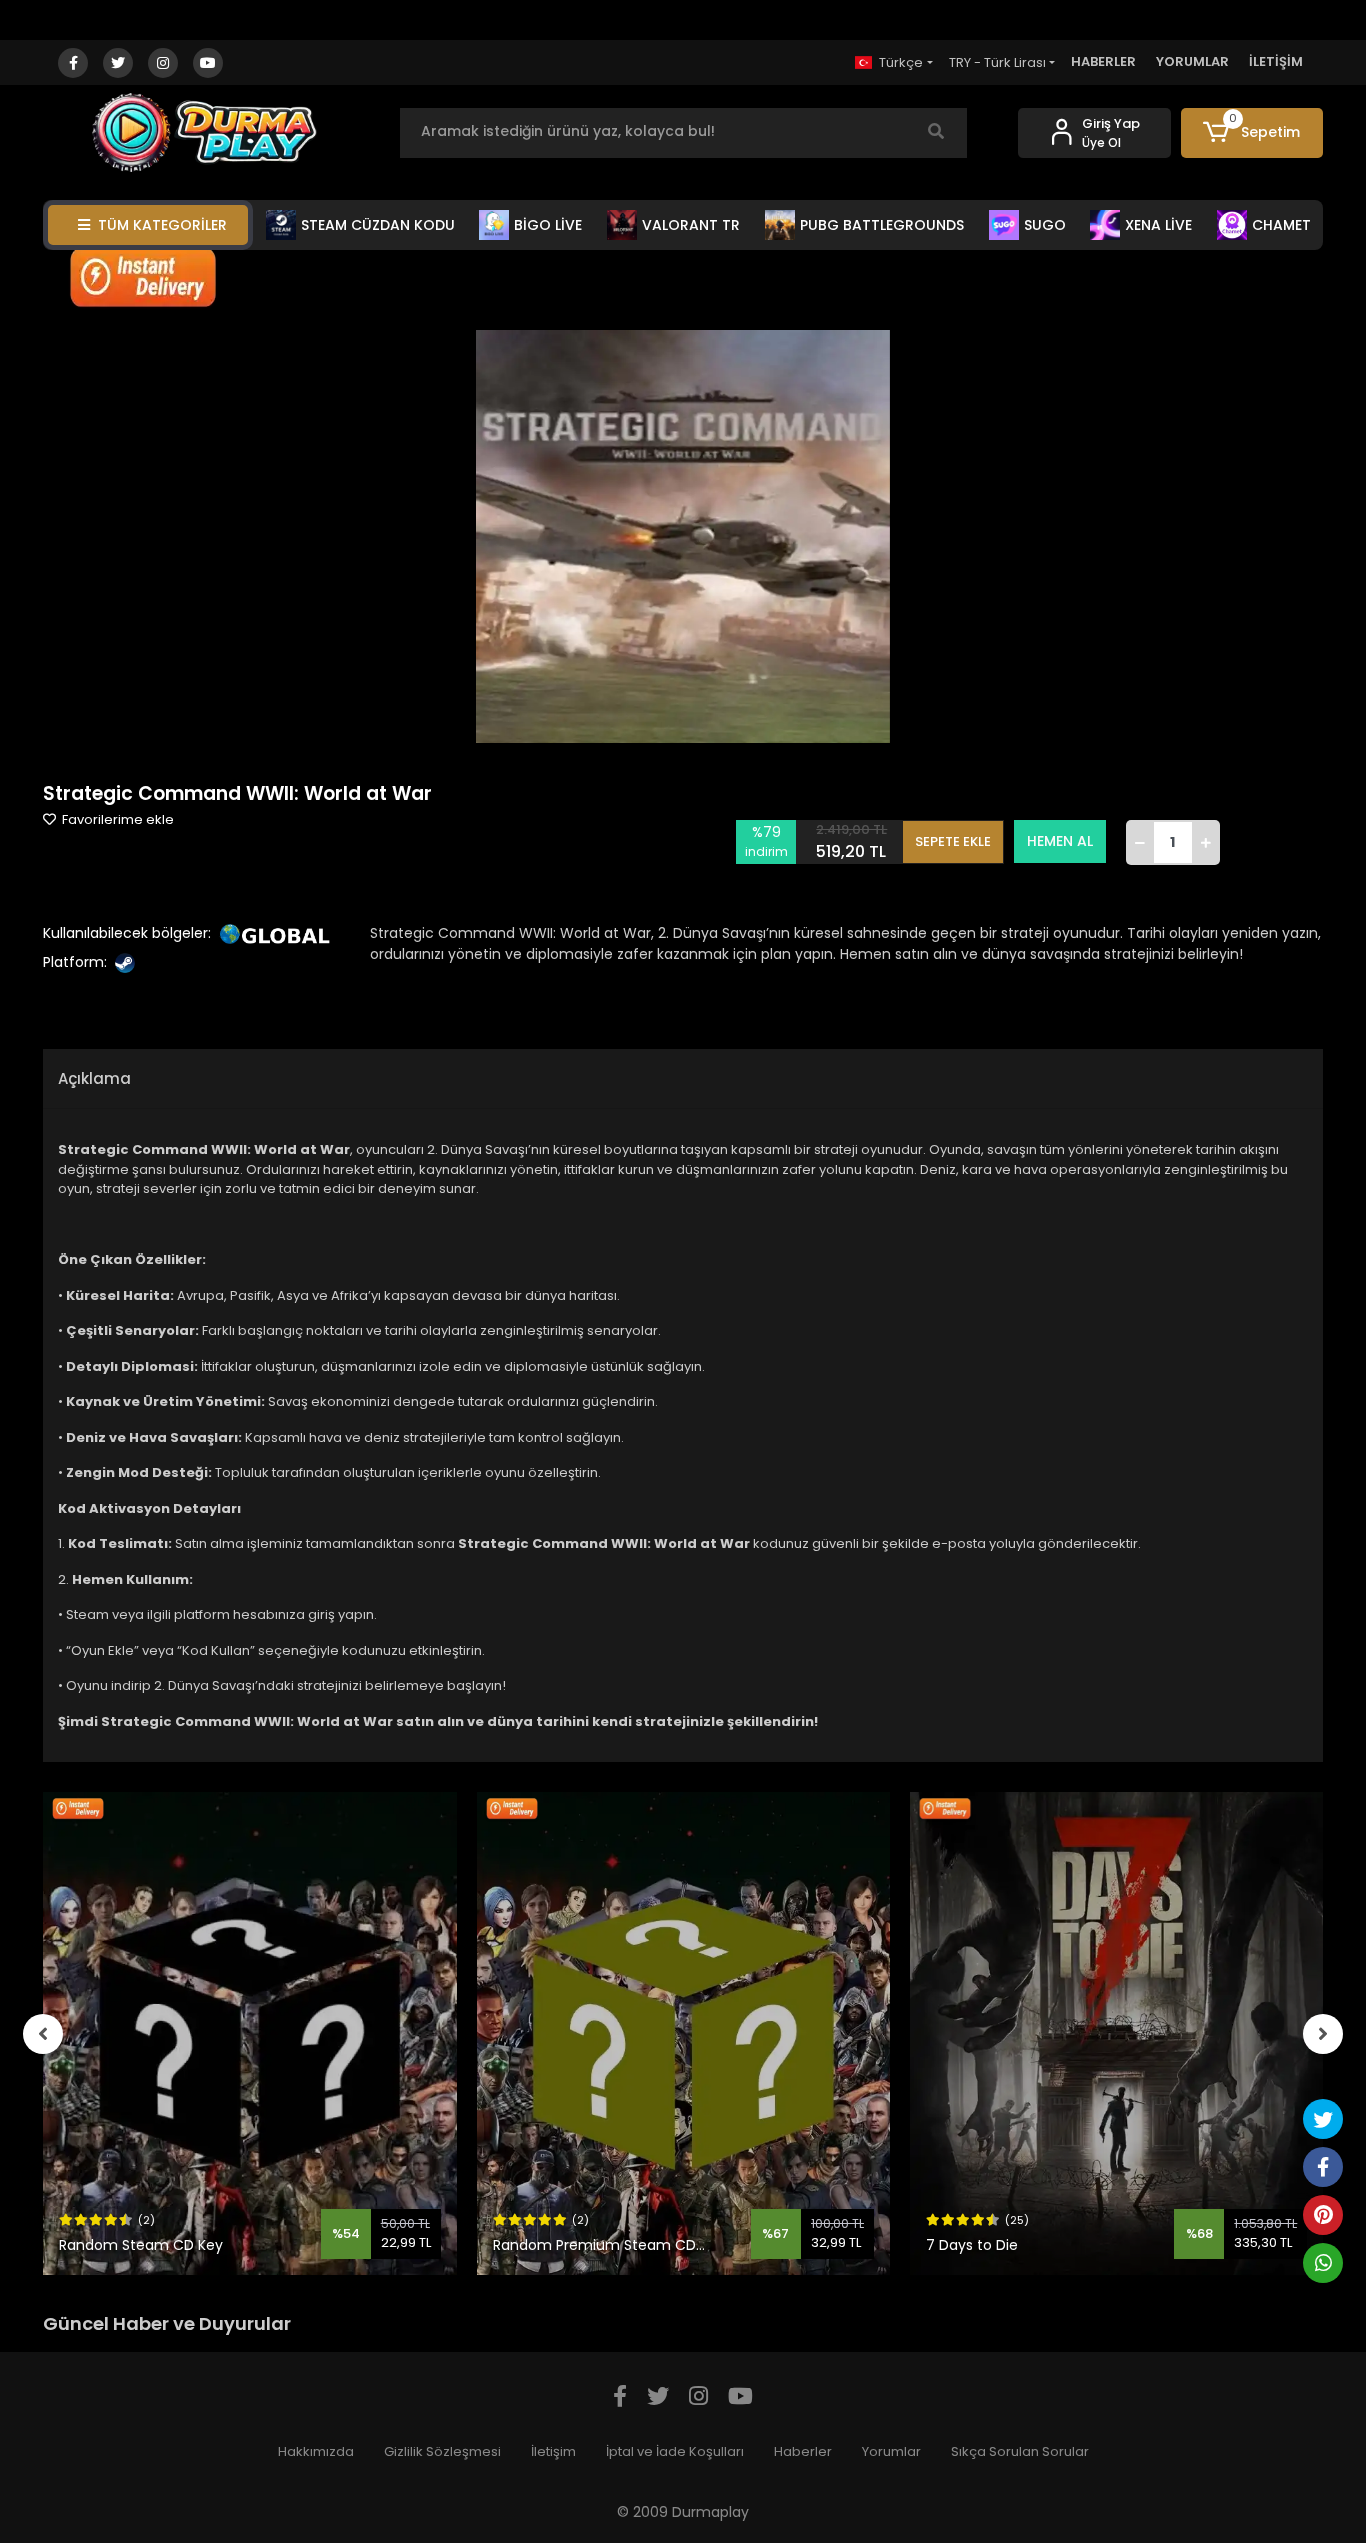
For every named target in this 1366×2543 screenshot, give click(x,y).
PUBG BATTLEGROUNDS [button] (882, 225)
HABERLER (1103, 61)
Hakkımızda (316, 2451)
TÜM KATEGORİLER (162, 225)
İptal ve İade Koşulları (675, 2451)
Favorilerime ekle (116, 819)
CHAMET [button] (1281, 225)
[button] (1252, 133)
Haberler (803, 2451)
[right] (1323, 2034)
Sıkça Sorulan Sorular (1020, 2451)
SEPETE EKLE (953, 841)
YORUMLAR (1192, 61)
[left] (43, 2034)
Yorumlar (891, 2451)
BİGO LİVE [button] (548, 225)
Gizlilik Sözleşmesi (442, 2451)
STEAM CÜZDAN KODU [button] (378, 225)
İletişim (553, 2451)
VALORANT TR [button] (691, 225)
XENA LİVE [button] (1158, 225)
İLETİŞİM (1276, 61)
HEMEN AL (1060, 841)
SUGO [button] (1045, 225)
